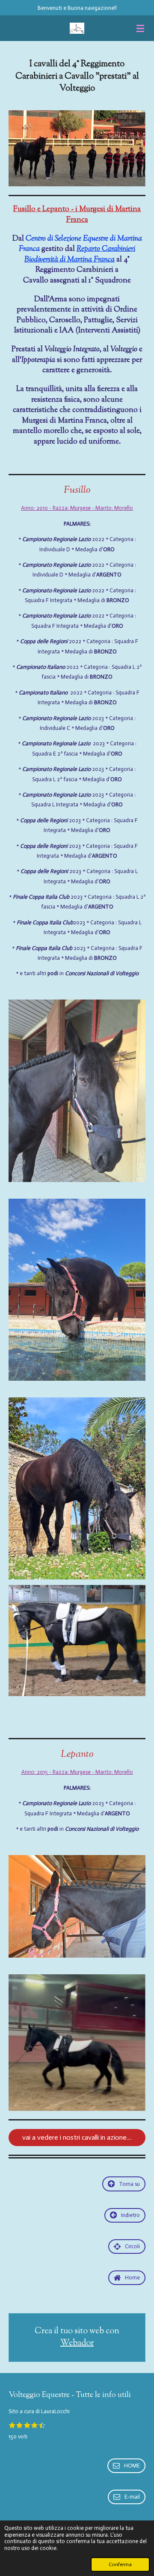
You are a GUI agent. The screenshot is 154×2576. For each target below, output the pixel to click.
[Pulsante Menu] (140, 28)
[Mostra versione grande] (77, 148)
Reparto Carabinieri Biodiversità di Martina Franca (80, 254)
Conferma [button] (120, 2564)
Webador (77, 2344)
